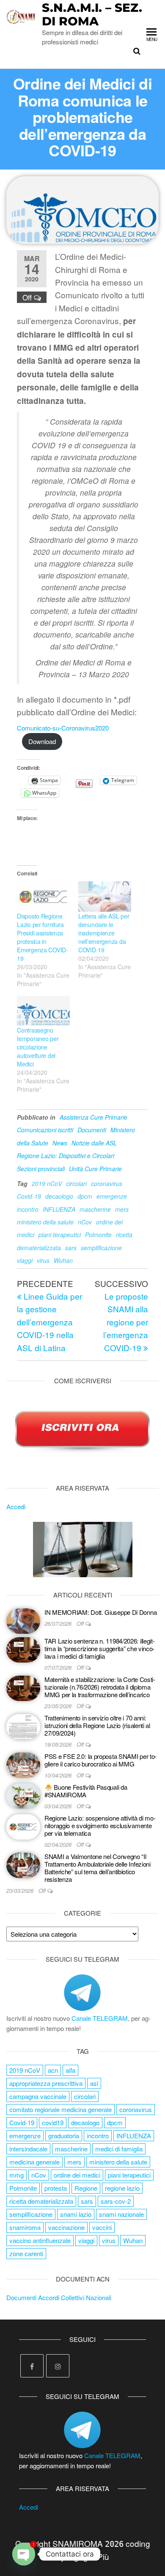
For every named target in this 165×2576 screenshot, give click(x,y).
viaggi (25, 1260)
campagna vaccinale (38, 2096)
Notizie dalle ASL (94, 1143)
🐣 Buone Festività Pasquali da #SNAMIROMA (86, 1791)
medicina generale (34, 2162)
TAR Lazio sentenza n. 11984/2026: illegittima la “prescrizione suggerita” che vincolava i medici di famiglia (100, 1648)
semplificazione (101, 1248)
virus (43, 1260)
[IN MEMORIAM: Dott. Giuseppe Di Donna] (23, 1620)
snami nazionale (121, 2214)
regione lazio (122, 2188)
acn (53, 2070)
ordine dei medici (77, 2175)
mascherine (95, 1209)
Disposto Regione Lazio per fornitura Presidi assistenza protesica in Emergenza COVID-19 (43, 937)
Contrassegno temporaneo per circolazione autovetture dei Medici (38, 1047)
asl (94, 2083)
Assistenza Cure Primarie (93, 1117)
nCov (85, 1222)
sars (71, 1248)
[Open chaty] (24, 2554)
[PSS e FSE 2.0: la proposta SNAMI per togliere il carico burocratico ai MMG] (23, 1764)
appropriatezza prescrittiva (46, 2083)
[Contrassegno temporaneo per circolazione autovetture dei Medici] (43, 1011)
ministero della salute (45, 1222)
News (60, 1143)
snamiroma (25, 2227)
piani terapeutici (60, 1235)
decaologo (59, 1196)
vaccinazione (66, 2227)
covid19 (53, 2122)
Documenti (92, 1130)
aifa (70, 2070)
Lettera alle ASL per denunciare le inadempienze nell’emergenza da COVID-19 (104, 933)
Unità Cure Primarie (95, 1169)
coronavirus (107, 1183)
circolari (76, 1183)
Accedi (16, 1506)
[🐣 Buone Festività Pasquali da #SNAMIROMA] (23, 1795)
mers (122, 1209)
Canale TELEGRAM (100, 2018)
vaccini (102, 2227)
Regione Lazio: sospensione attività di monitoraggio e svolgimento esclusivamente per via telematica (100, 1825)
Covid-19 (29, 1196)
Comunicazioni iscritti (45, 1130)
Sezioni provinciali (41, 1169)
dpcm (85, 1196)
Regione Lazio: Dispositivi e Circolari (66, 1156)
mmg (16, 2175)
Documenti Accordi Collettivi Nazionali (59, 2297)
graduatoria (64, 2136)
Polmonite (98, 1235)
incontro (28, 1209)
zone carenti (26, 2253)
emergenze (112, 1196)
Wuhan (63, 1260)
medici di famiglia (119, 2149)
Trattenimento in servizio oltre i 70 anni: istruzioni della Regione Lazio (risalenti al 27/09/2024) (97, 1725)
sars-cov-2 (116, 2201)
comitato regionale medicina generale (60, 2109)
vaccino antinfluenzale (40, 2240)
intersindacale (28, 2149)
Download (42, 741)
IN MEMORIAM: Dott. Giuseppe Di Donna (100, 1612)
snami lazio (76, 2214)
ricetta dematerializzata (41, 2201)
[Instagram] (58, 2366)
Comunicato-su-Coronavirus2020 (63, 728)
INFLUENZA (59, 1209)
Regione (86, 2188)
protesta (56, 2188)
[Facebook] (32, 2366)
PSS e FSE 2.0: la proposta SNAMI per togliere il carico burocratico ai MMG (100, 1760)
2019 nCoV (47, 1183)
